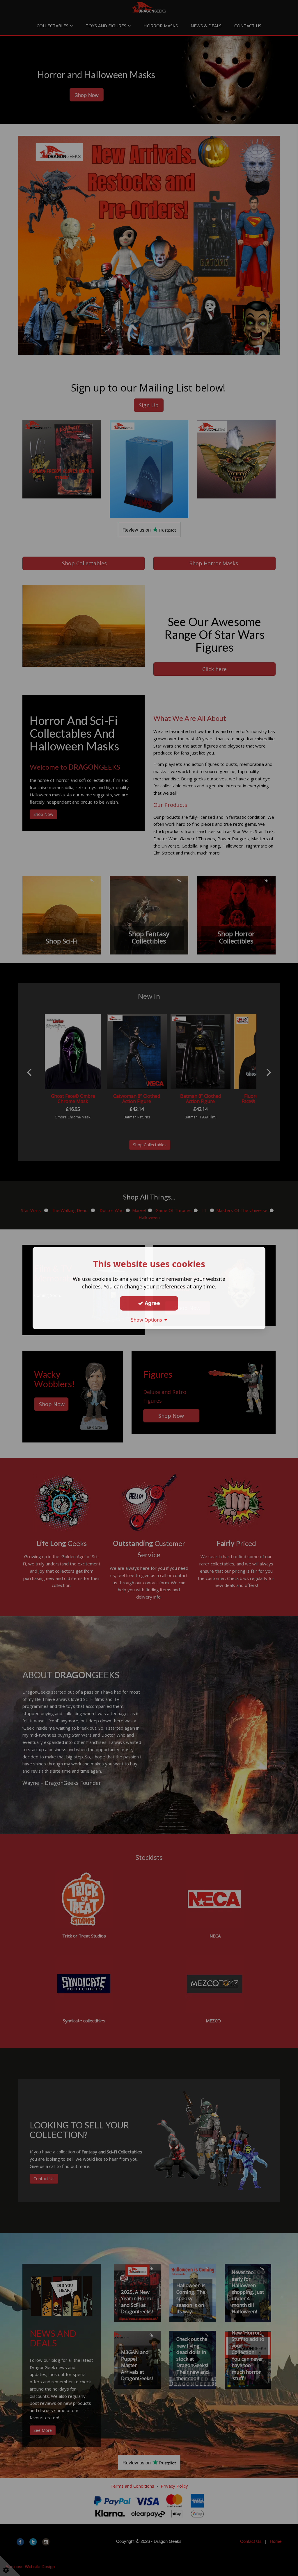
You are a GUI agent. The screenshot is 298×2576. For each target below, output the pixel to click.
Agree (152, 1303)
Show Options (148, 1320)
